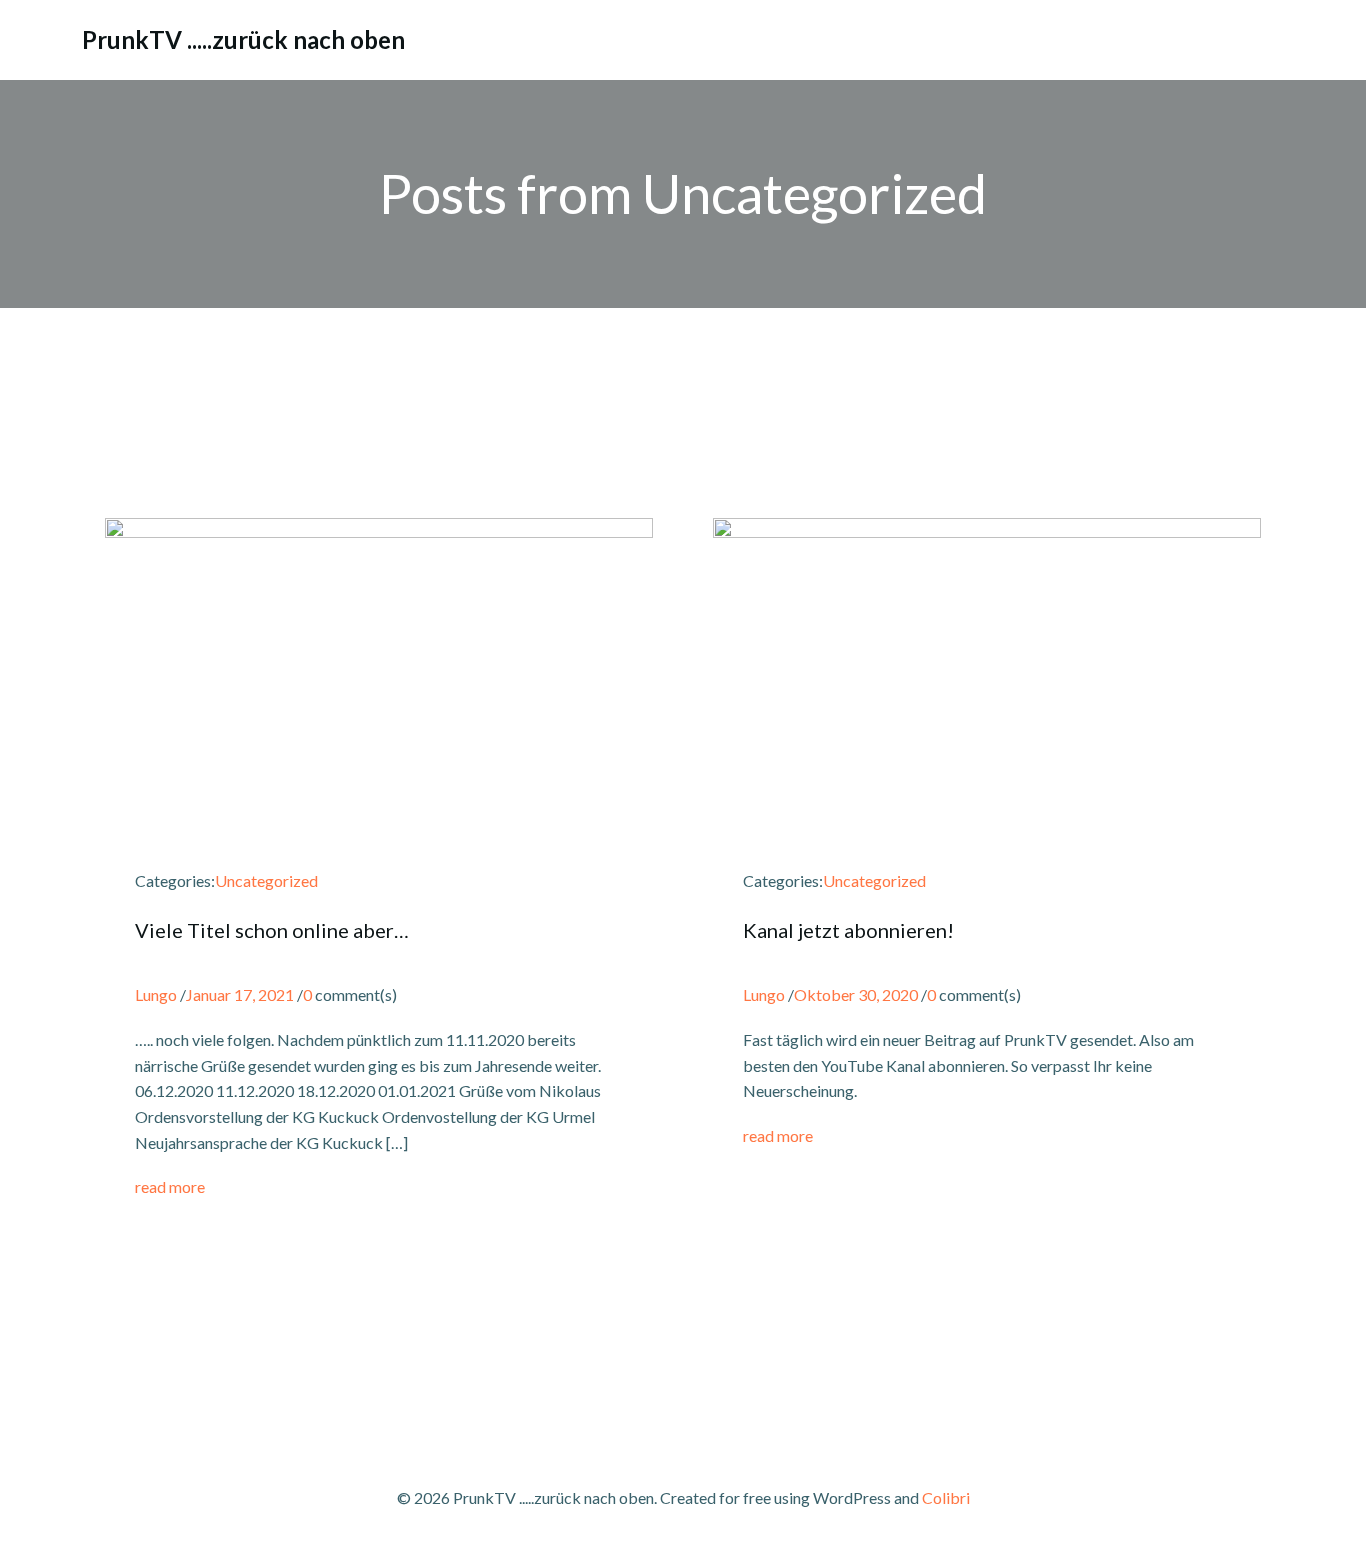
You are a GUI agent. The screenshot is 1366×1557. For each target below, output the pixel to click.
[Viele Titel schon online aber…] (379, 621)
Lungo (156, 994)
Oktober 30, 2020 (856, 994)
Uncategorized (266, 880)
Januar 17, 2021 (240, 994)
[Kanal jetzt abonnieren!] (987, 642)
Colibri (946, 1497)
